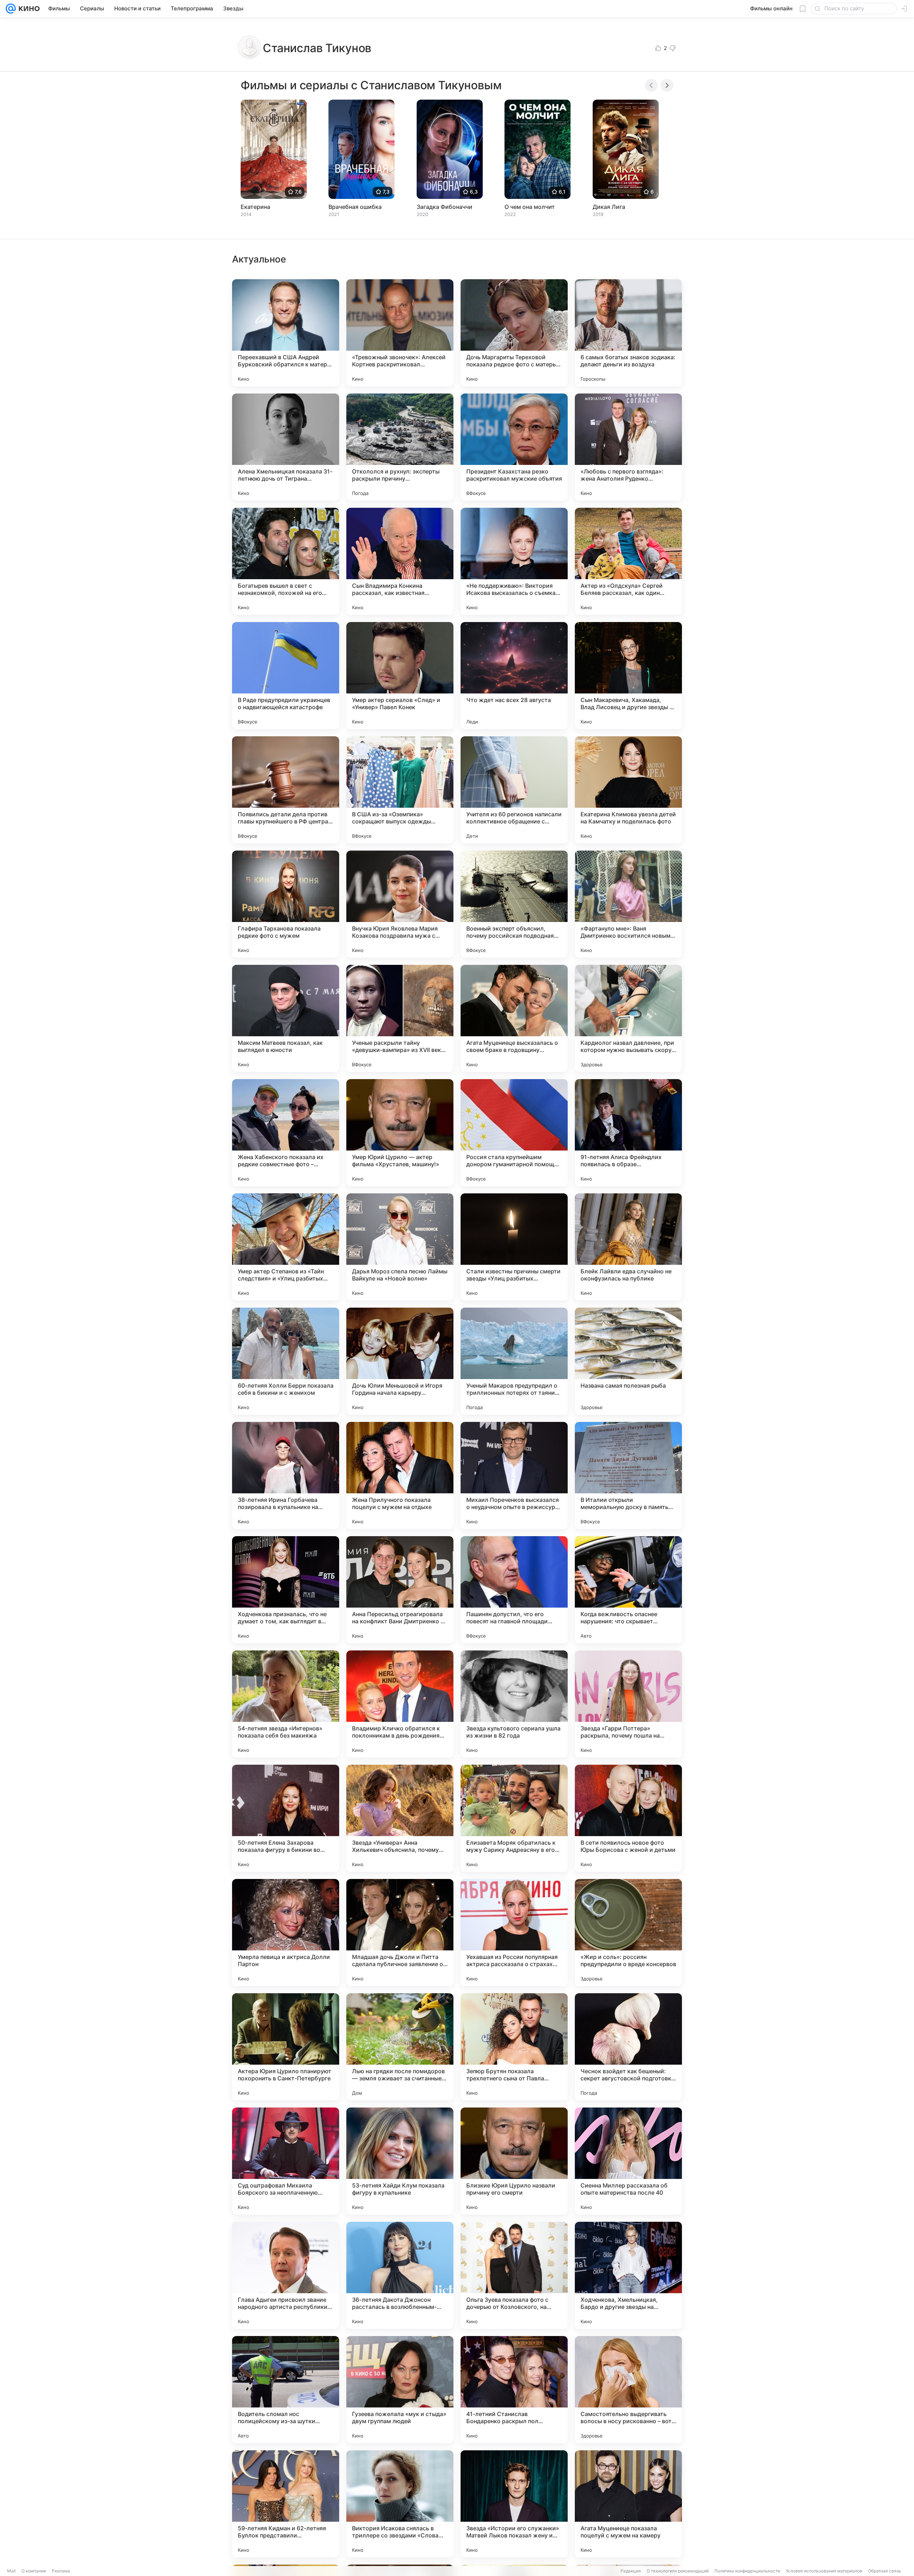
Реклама (61, 2571)
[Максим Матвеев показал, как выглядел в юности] (286, 1018)
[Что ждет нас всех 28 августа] (514, 676)
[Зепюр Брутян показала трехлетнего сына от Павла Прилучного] (514, 2047)
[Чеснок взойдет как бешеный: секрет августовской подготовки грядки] (628, 2047)
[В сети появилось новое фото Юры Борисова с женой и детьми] (628, 1818)
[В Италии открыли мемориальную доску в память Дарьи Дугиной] (628, 1475)
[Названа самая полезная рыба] (628, 1361)
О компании (34, 2571)
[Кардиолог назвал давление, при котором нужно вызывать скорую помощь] (628, 1018)
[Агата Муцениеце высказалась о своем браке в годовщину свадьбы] (514, 1018)
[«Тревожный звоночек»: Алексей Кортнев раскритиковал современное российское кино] (400, 333)
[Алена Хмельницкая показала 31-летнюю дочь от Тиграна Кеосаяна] (286, 447)
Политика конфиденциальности (747, 2571)
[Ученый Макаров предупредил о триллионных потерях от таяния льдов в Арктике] (514, 1361)
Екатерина (255, 207)
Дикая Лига (609, 207)
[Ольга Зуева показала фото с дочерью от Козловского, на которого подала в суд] (514, 2275)
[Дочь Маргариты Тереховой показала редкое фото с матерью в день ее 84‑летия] (514, 333)
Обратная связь (885, 2571)
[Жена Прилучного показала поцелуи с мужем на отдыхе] (400, 1475)
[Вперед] (667, 85)
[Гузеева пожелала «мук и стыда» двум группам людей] (400, 2390)
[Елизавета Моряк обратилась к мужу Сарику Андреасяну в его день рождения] (514, 1818)
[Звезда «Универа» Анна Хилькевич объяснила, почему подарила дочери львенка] (400, 1818)
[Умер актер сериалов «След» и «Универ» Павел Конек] (400, 676)
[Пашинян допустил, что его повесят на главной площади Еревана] (514, 1590)
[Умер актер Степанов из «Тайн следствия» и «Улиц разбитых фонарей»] (286, 1247)
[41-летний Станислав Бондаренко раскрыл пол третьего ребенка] (514, 2390)
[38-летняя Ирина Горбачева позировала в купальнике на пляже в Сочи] (286, 1475)
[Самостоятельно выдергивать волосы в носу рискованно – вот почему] (628, 2390)
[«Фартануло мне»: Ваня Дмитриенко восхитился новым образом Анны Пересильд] (628, 904)
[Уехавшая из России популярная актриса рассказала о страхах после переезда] (514, 1933)
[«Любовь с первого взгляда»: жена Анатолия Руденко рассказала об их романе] (628, 447)
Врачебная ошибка (355, 207)
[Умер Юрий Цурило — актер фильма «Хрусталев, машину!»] (400, 1133)
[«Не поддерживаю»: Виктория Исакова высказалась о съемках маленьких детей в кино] (514, 561)
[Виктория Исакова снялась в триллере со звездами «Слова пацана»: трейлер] (400, 2504)
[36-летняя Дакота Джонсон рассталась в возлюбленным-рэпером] (400, 2275)
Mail (11, 2571)
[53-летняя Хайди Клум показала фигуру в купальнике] (400, 2161)
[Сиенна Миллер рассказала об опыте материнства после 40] (628, 2161)
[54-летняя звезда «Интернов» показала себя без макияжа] (286, 1704)
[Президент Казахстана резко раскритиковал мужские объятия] (514, 447)
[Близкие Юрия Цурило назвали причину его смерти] (514, 2161)
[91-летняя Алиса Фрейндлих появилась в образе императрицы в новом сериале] (628, 1133)
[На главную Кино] (28, 9)
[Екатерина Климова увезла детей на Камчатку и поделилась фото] (628, 790)
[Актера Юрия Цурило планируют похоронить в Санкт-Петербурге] (286, 2047)
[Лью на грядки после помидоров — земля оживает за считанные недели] (400, 2047)
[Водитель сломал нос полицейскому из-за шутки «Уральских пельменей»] (286, 2390)
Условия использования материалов (824, 2571)
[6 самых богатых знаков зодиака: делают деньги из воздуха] (628, 333)
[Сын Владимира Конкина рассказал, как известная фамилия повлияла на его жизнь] (400, 561)
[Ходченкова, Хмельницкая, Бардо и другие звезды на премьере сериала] (628, 2275)
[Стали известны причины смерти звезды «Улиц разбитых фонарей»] (514, 1247)
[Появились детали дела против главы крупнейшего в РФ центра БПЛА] (286, 790)
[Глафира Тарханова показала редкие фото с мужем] (286, 904)
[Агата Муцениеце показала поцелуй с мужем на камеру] (628, 2504)
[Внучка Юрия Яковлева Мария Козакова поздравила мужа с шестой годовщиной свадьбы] (400, 904)
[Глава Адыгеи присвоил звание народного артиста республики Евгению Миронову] (286, 2275)
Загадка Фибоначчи (445, 207)
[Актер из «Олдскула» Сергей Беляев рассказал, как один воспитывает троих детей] (628, 561)
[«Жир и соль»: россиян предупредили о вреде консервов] (628, 1933)
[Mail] (11, 9)
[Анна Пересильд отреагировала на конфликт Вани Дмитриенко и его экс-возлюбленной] (400, 1590)
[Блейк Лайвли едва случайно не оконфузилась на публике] (628, 1247)
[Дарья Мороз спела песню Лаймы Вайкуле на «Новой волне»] (400, 1247)
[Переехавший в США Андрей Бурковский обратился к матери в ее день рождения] (286, 333)
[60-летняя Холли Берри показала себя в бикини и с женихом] (286, 1361)
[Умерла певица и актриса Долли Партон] (286, 1933)
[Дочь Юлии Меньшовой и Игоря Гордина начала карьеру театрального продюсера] (400, 1361)
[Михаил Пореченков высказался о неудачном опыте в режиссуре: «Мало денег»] (514, 1475)
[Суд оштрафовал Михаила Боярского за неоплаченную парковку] (286, 2161)
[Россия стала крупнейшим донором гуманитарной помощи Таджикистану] (514, 1133)
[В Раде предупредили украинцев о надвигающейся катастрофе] (286, 676)
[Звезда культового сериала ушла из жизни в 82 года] (514, 1704)
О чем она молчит (530, 207)
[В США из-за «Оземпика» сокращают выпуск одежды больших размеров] (400, 790)
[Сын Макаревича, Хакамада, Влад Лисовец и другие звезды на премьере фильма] (628, 676)
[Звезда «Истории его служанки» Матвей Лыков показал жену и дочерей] (514, 2504)
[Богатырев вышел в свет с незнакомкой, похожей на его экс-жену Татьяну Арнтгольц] (286, 561)
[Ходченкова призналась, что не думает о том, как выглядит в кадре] (286, 1590)
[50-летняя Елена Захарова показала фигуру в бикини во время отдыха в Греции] (286, 1818)
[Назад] (651, 85)
